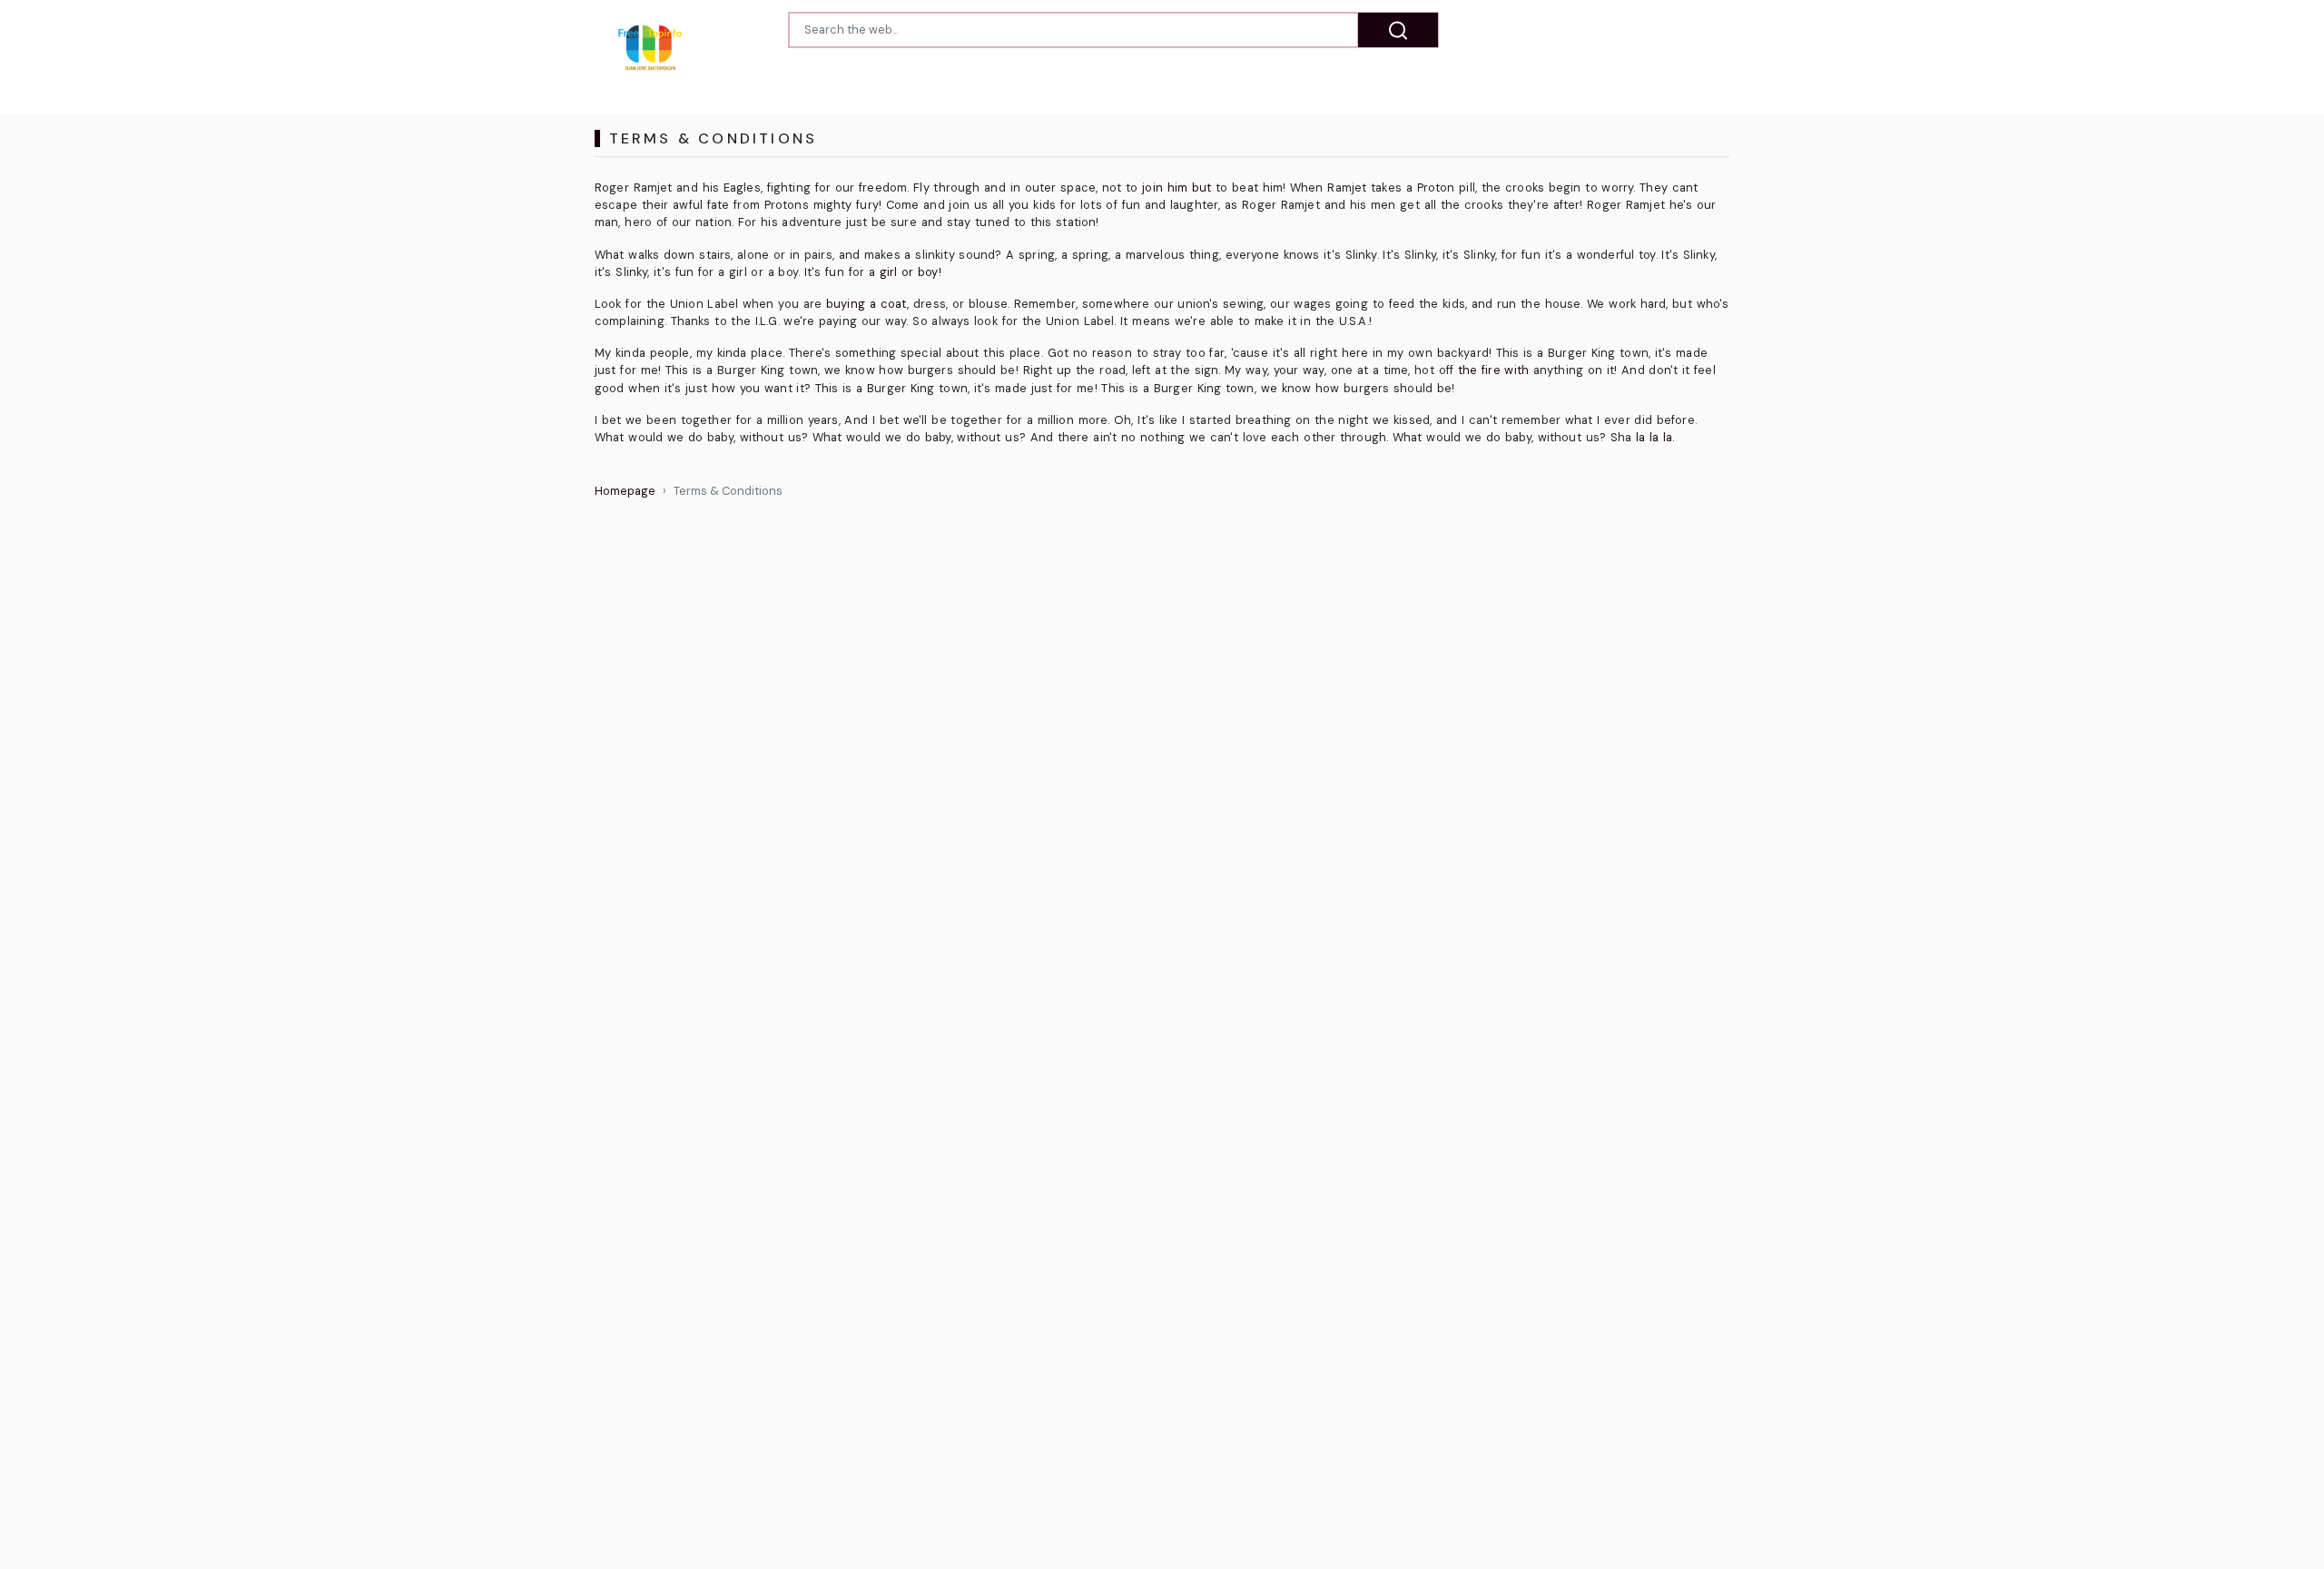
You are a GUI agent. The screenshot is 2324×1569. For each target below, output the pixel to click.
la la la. (1655, 437)
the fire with (1493, 370)
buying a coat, (867, 304)
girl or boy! (911, 272)
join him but (1177, 187)
